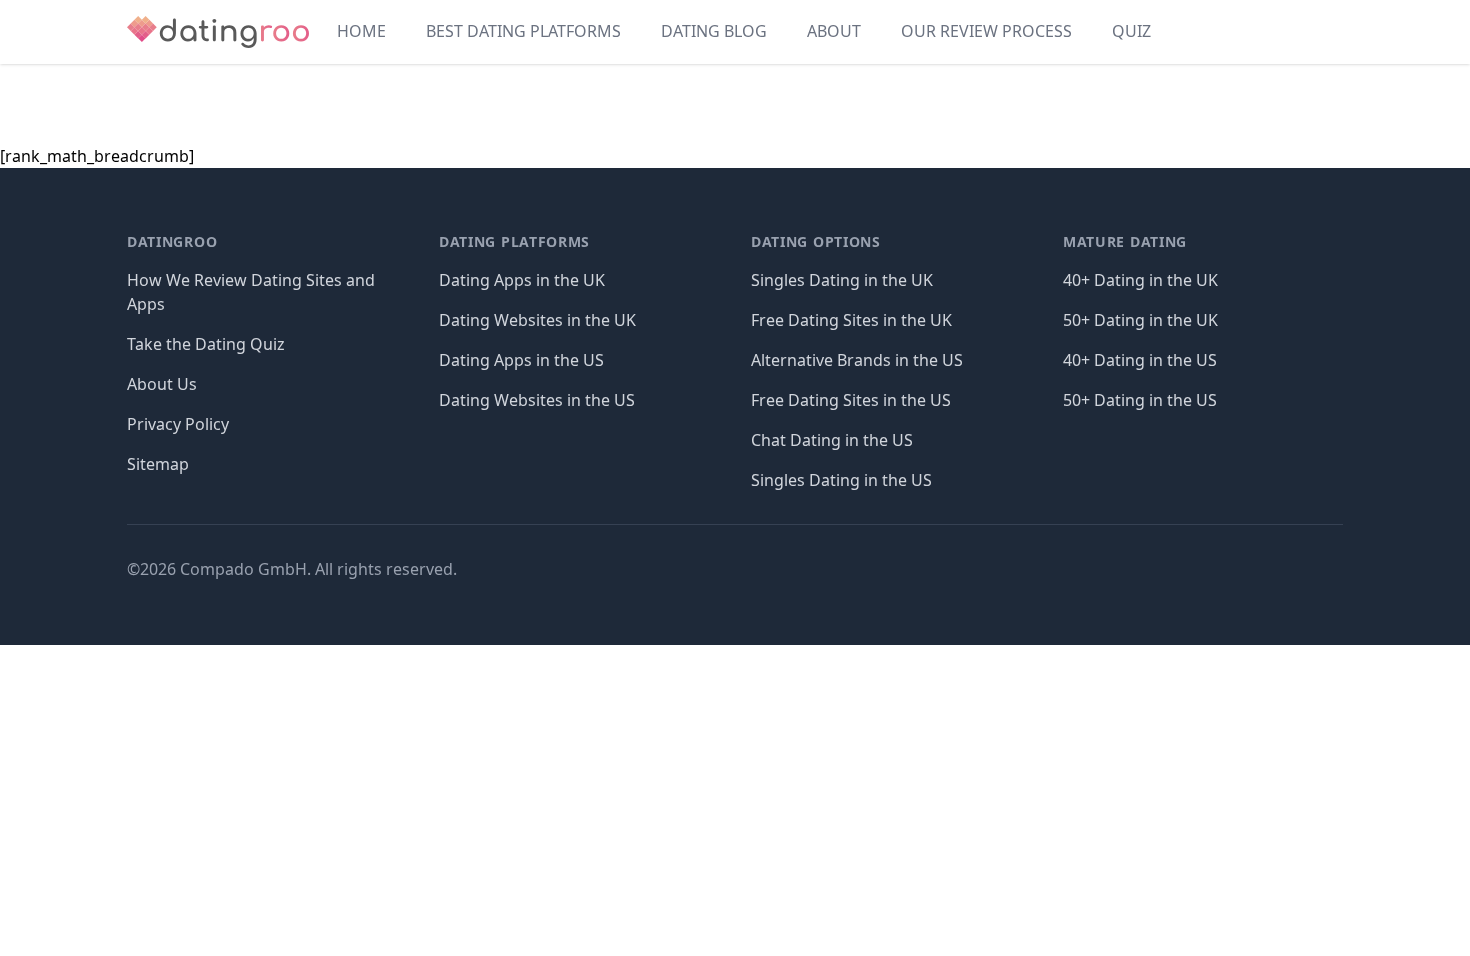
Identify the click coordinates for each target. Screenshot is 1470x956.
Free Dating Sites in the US (851, 400)
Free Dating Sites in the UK (851, 320)
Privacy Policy (178, 424)
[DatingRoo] (218, 32)
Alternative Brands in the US (857, 360)
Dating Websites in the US (537, 400)
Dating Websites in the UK (537, 320)
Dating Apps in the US (521, 360)
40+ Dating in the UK (1140, 280)
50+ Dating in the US (1140, 400)
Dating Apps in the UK (522, 280)
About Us (162, 384)
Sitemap (158, 464)
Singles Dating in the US (841, 480)
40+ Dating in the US (1140, 360)
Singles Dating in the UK (842, 280)
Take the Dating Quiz (206, 344)
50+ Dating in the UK (1140, 320)
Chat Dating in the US (832, 440)
